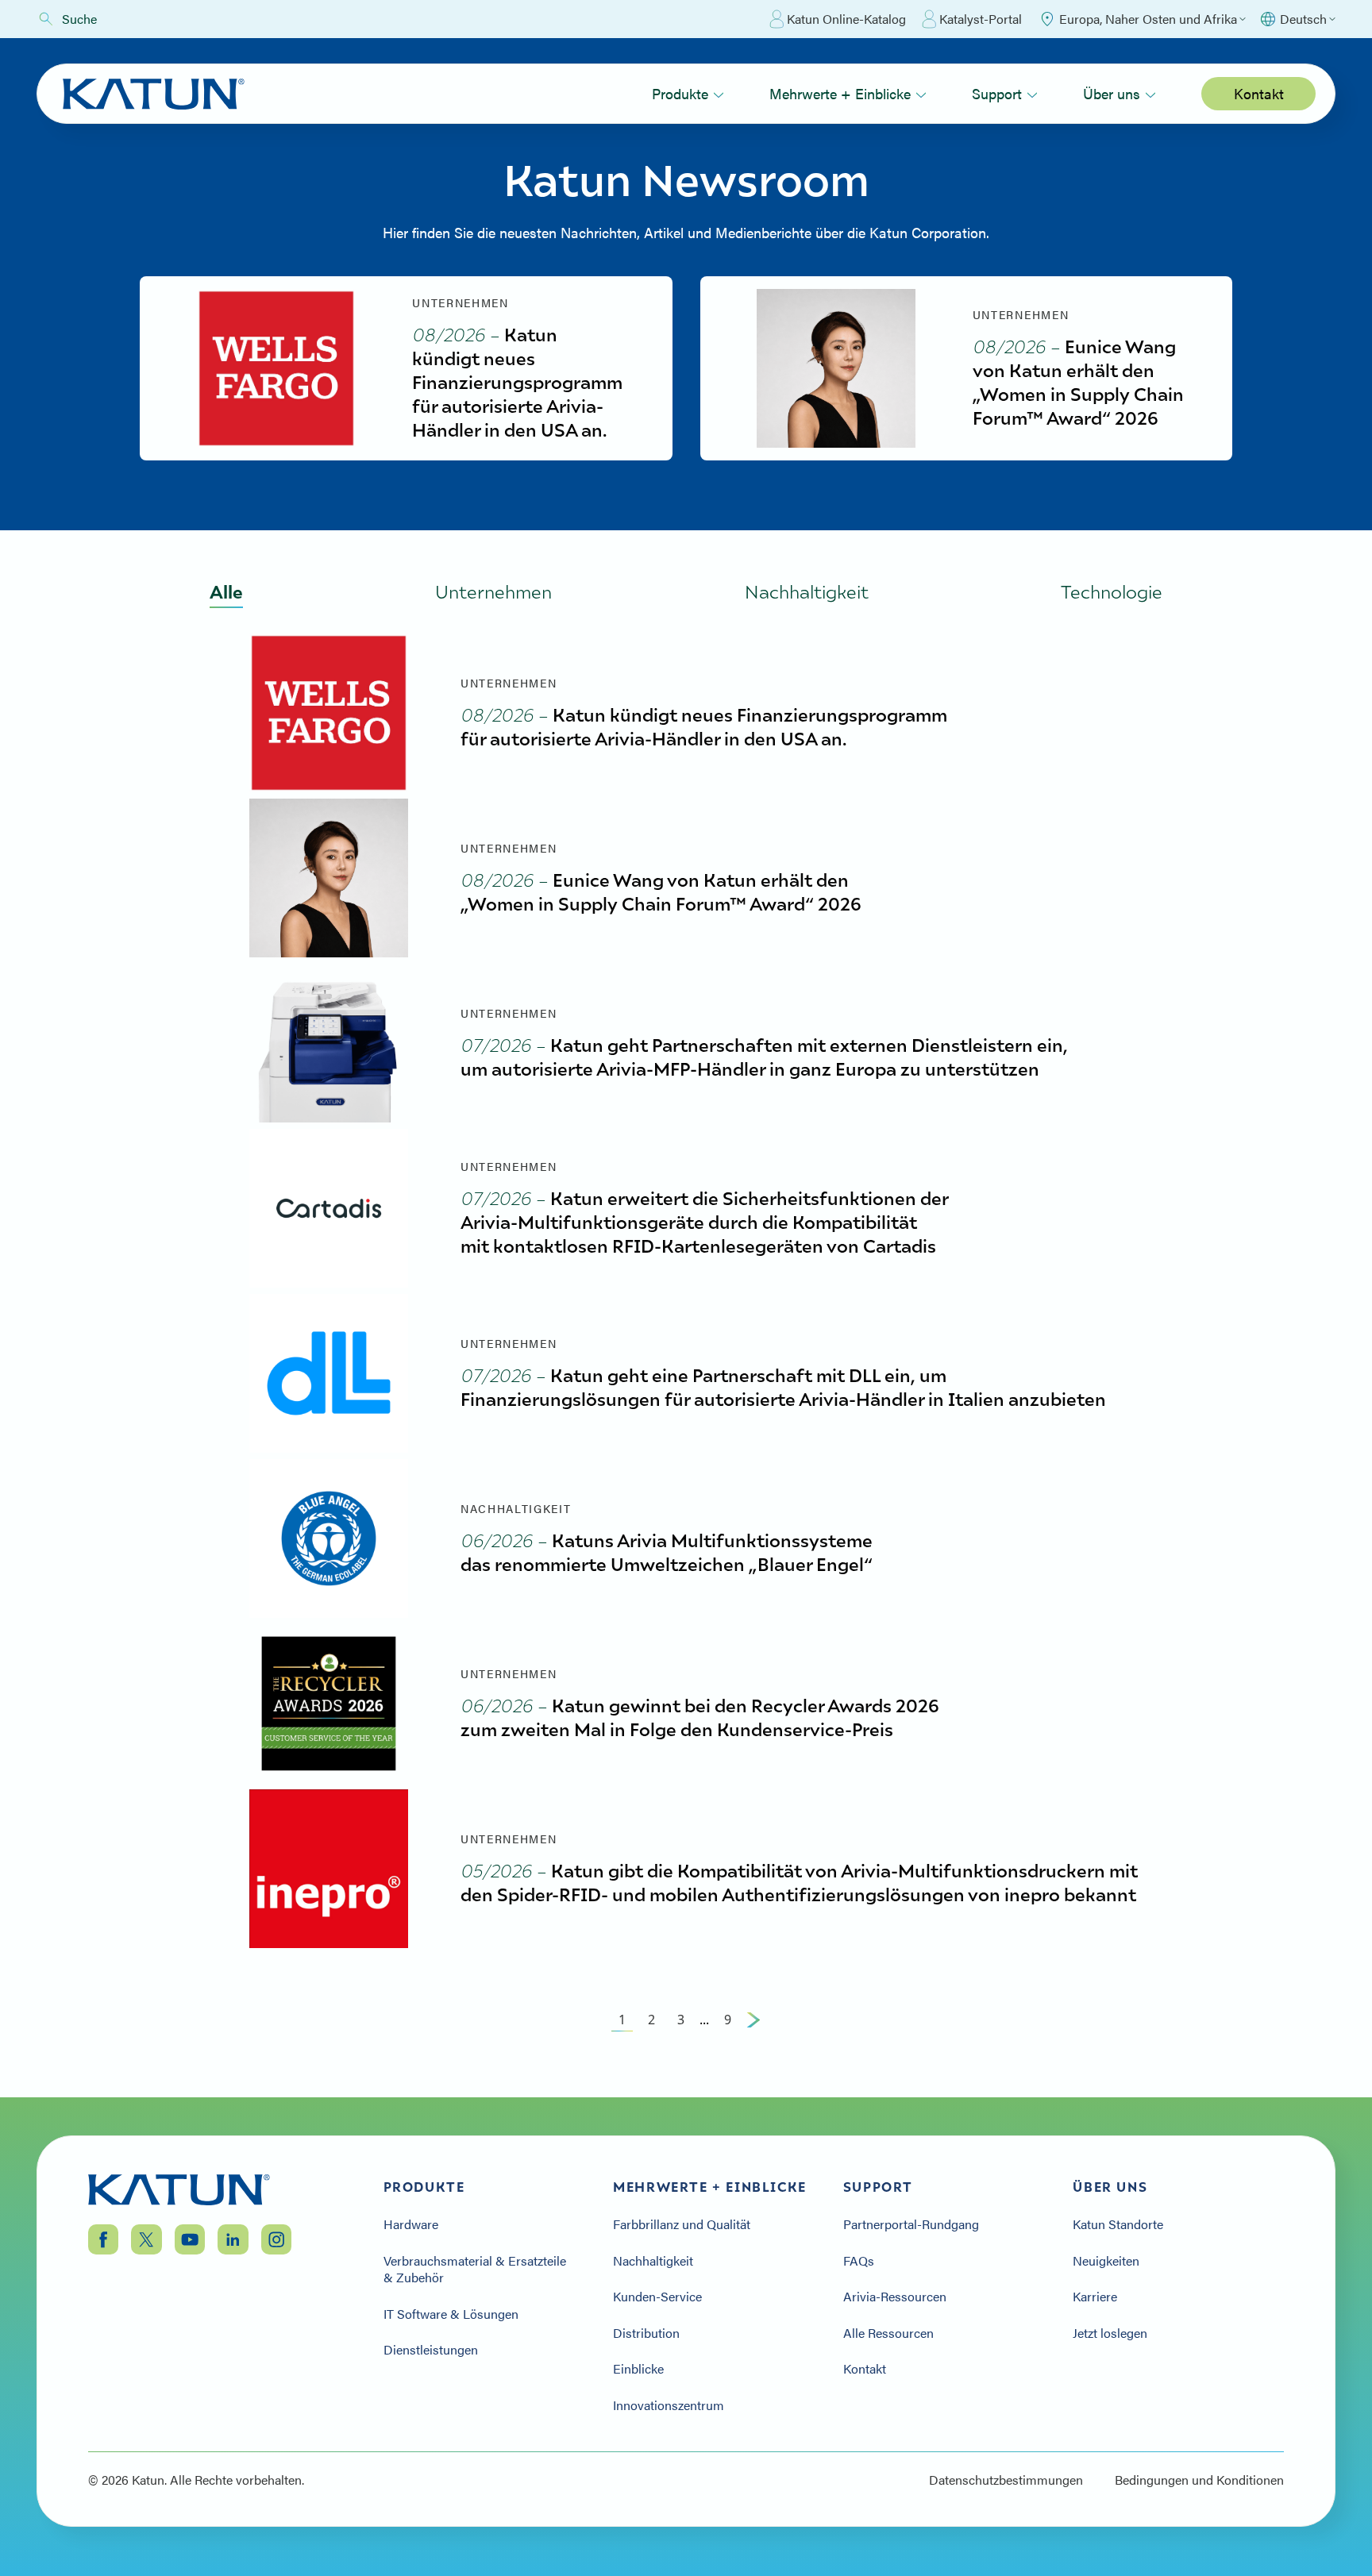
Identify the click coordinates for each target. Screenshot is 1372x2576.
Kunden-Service (657, 2297)
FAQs (859, 2261)
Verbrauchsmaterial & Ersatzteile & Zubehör (475, 2269)
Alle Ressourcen (888, 2333)
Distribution (648, 2333)
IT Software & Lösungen (451, 2314)
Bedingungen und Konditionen (1199, 2480)
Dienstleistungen (431, 2350)
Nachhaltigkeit (653, 2261)
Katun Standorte (1118, 2224)
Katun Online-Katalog (846, 19)
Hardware (411, 2224)
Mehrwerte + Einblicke (840, 93)
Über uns (1112, 93)
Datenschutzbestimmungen (1006, 2480)
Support (997, 93)
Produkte (680, 93)
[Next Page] (753, 2020)
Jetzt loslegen (1110, 2333)
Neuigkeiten (1106, 2261)
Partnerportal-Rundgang (911, 2224)
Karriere (1095, 2297)
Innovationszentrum (669, 2405)
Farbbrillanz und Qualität (682, 2224)
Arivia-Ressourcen (895, 2297)
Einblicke (638, 2369)
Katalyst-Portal (981, 19)
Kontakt (1259, 93)
